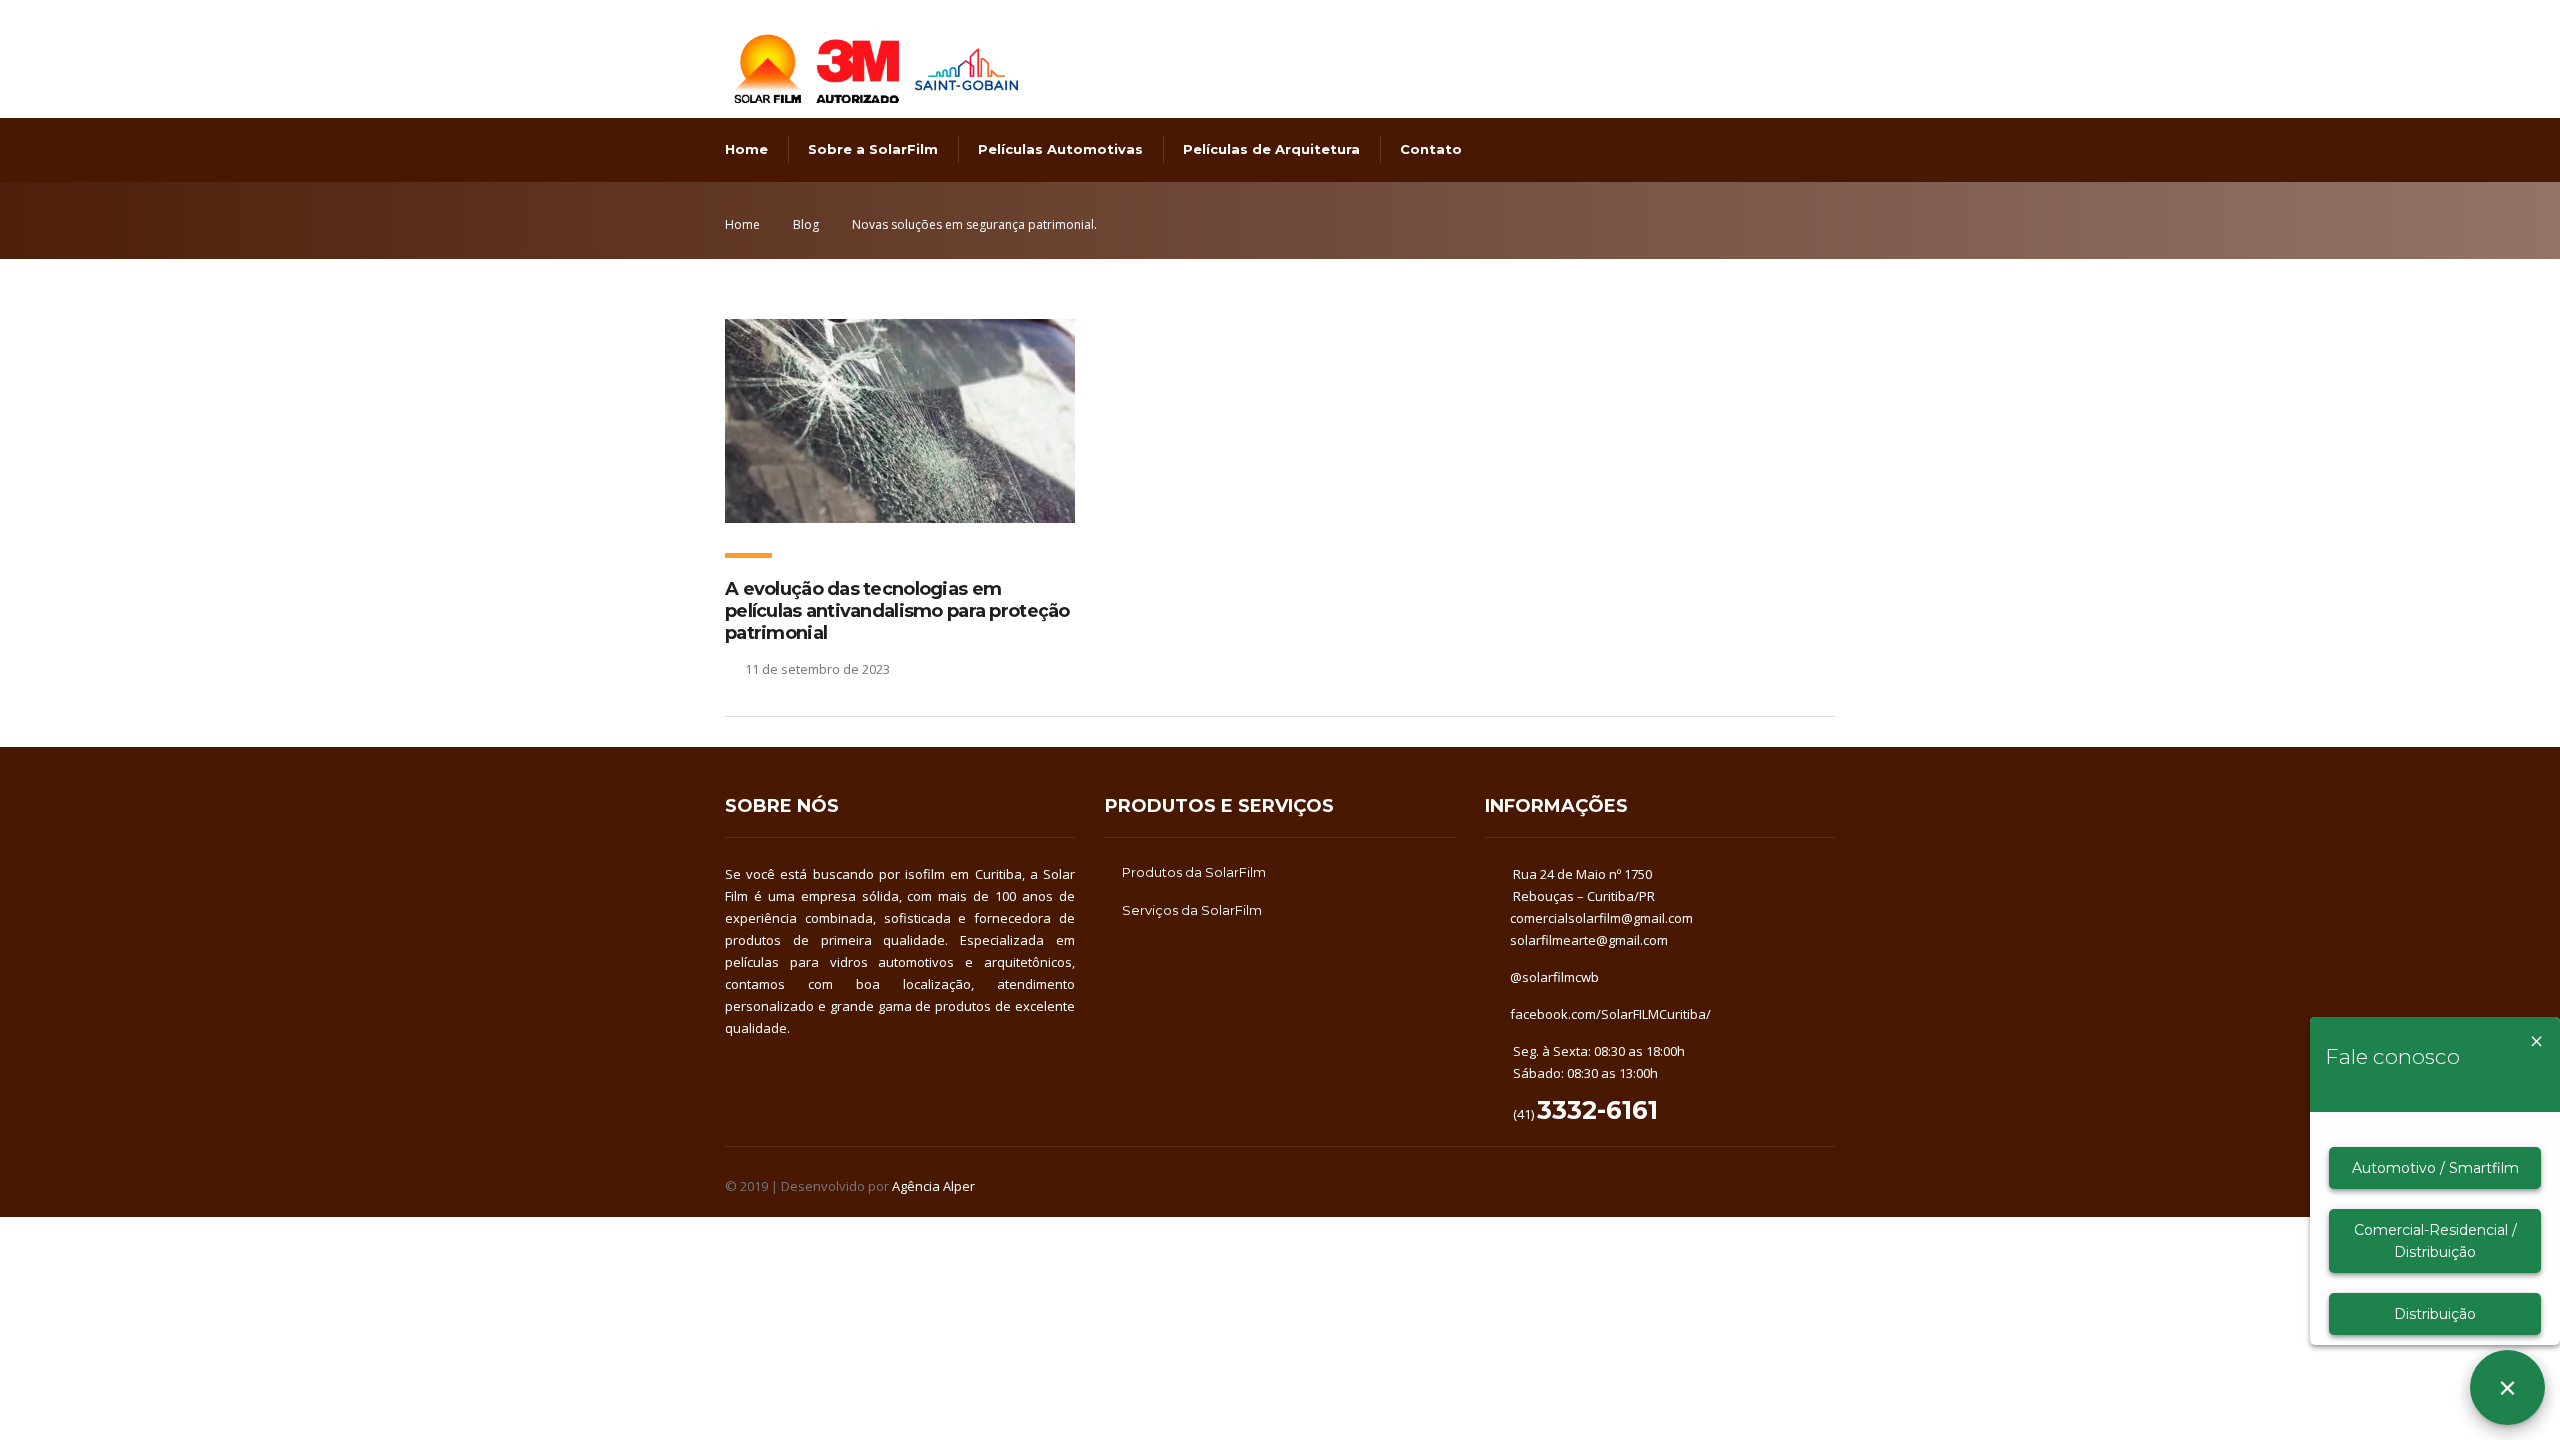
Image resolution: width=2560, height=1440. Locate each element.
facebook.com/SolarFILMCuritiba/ (1610, 1014)
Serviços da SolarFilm (1192, 910)
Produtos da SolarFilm (1194, 872)
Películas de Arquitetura (1271, 149)
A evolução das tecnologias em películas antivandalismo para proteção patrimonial (897, 611)
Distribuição (2435, 1314)
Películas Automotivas (1060, 149)
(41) (1584, 1114)
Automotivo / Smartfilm (2435, 1168)
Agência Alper (933, 1186)
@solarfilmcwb (1554, 977)
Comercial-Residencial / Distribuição (2435, 1241)
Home (746, 149)
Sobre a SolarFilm (873, 149)
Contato (1431, 149)
